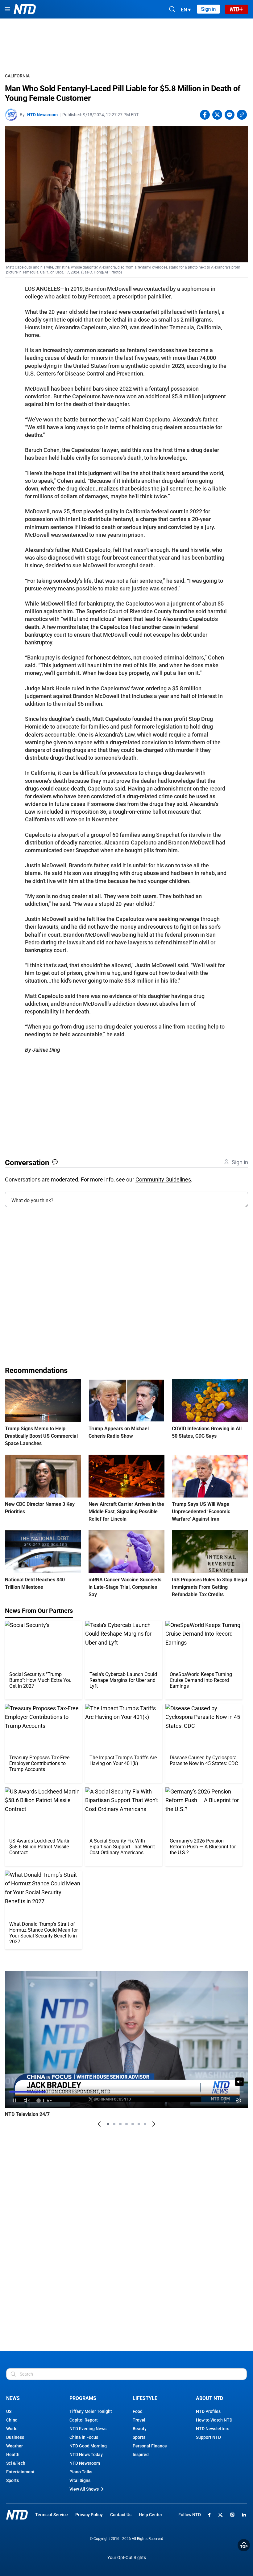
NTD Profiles (208, 2411)
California (17, 76)
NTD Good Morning (88, 2446)
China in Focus (84, 2437)
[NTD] (17, 2515)
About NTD (209, 2398)
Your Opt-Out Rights (127, 2558)
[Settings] (238, 2100)
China (12, 2420)
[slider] (126, 2092)
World (12, 2429)
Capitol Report (84, 2420)
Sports (12, 2480)
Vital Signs (80, 2480)
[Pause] (15, 2100)
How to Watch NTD (214, 2420)
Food (138, 2411)
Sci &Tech (16, 2463)
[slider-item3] (120, 2124)
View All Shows (84, 2489)
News (13, 2398)
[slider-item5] (133, 2124)
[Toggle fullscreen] (227, 2100)
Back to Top (244, 2545)
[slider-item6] (139, 2124)
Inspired (141, 2455)
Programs (83, 2398)
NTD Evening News (88, 2429)
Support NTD (208, 2437)
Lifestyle (145, 2398)
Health (13, 2455)
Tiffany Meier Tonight (91, 2411)
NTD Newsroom (42, 115)
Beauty (140, 2429)
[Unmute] (239, 2082)
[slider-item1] (108, 2124)
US (9, 2411)
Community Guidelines (163, 1179)
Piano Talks (81, 2472)
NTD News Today (86, 2455)
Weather (15, 2446)
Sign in (208, 9)
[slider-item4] (126, 2124)
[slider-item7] (145, 2124)
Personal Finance (150, 2446)
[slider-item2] (114, 2124)
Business (15, 2437)
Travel (139, 2420)
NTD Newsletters (213, 2429)
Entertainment (20, 2472)
